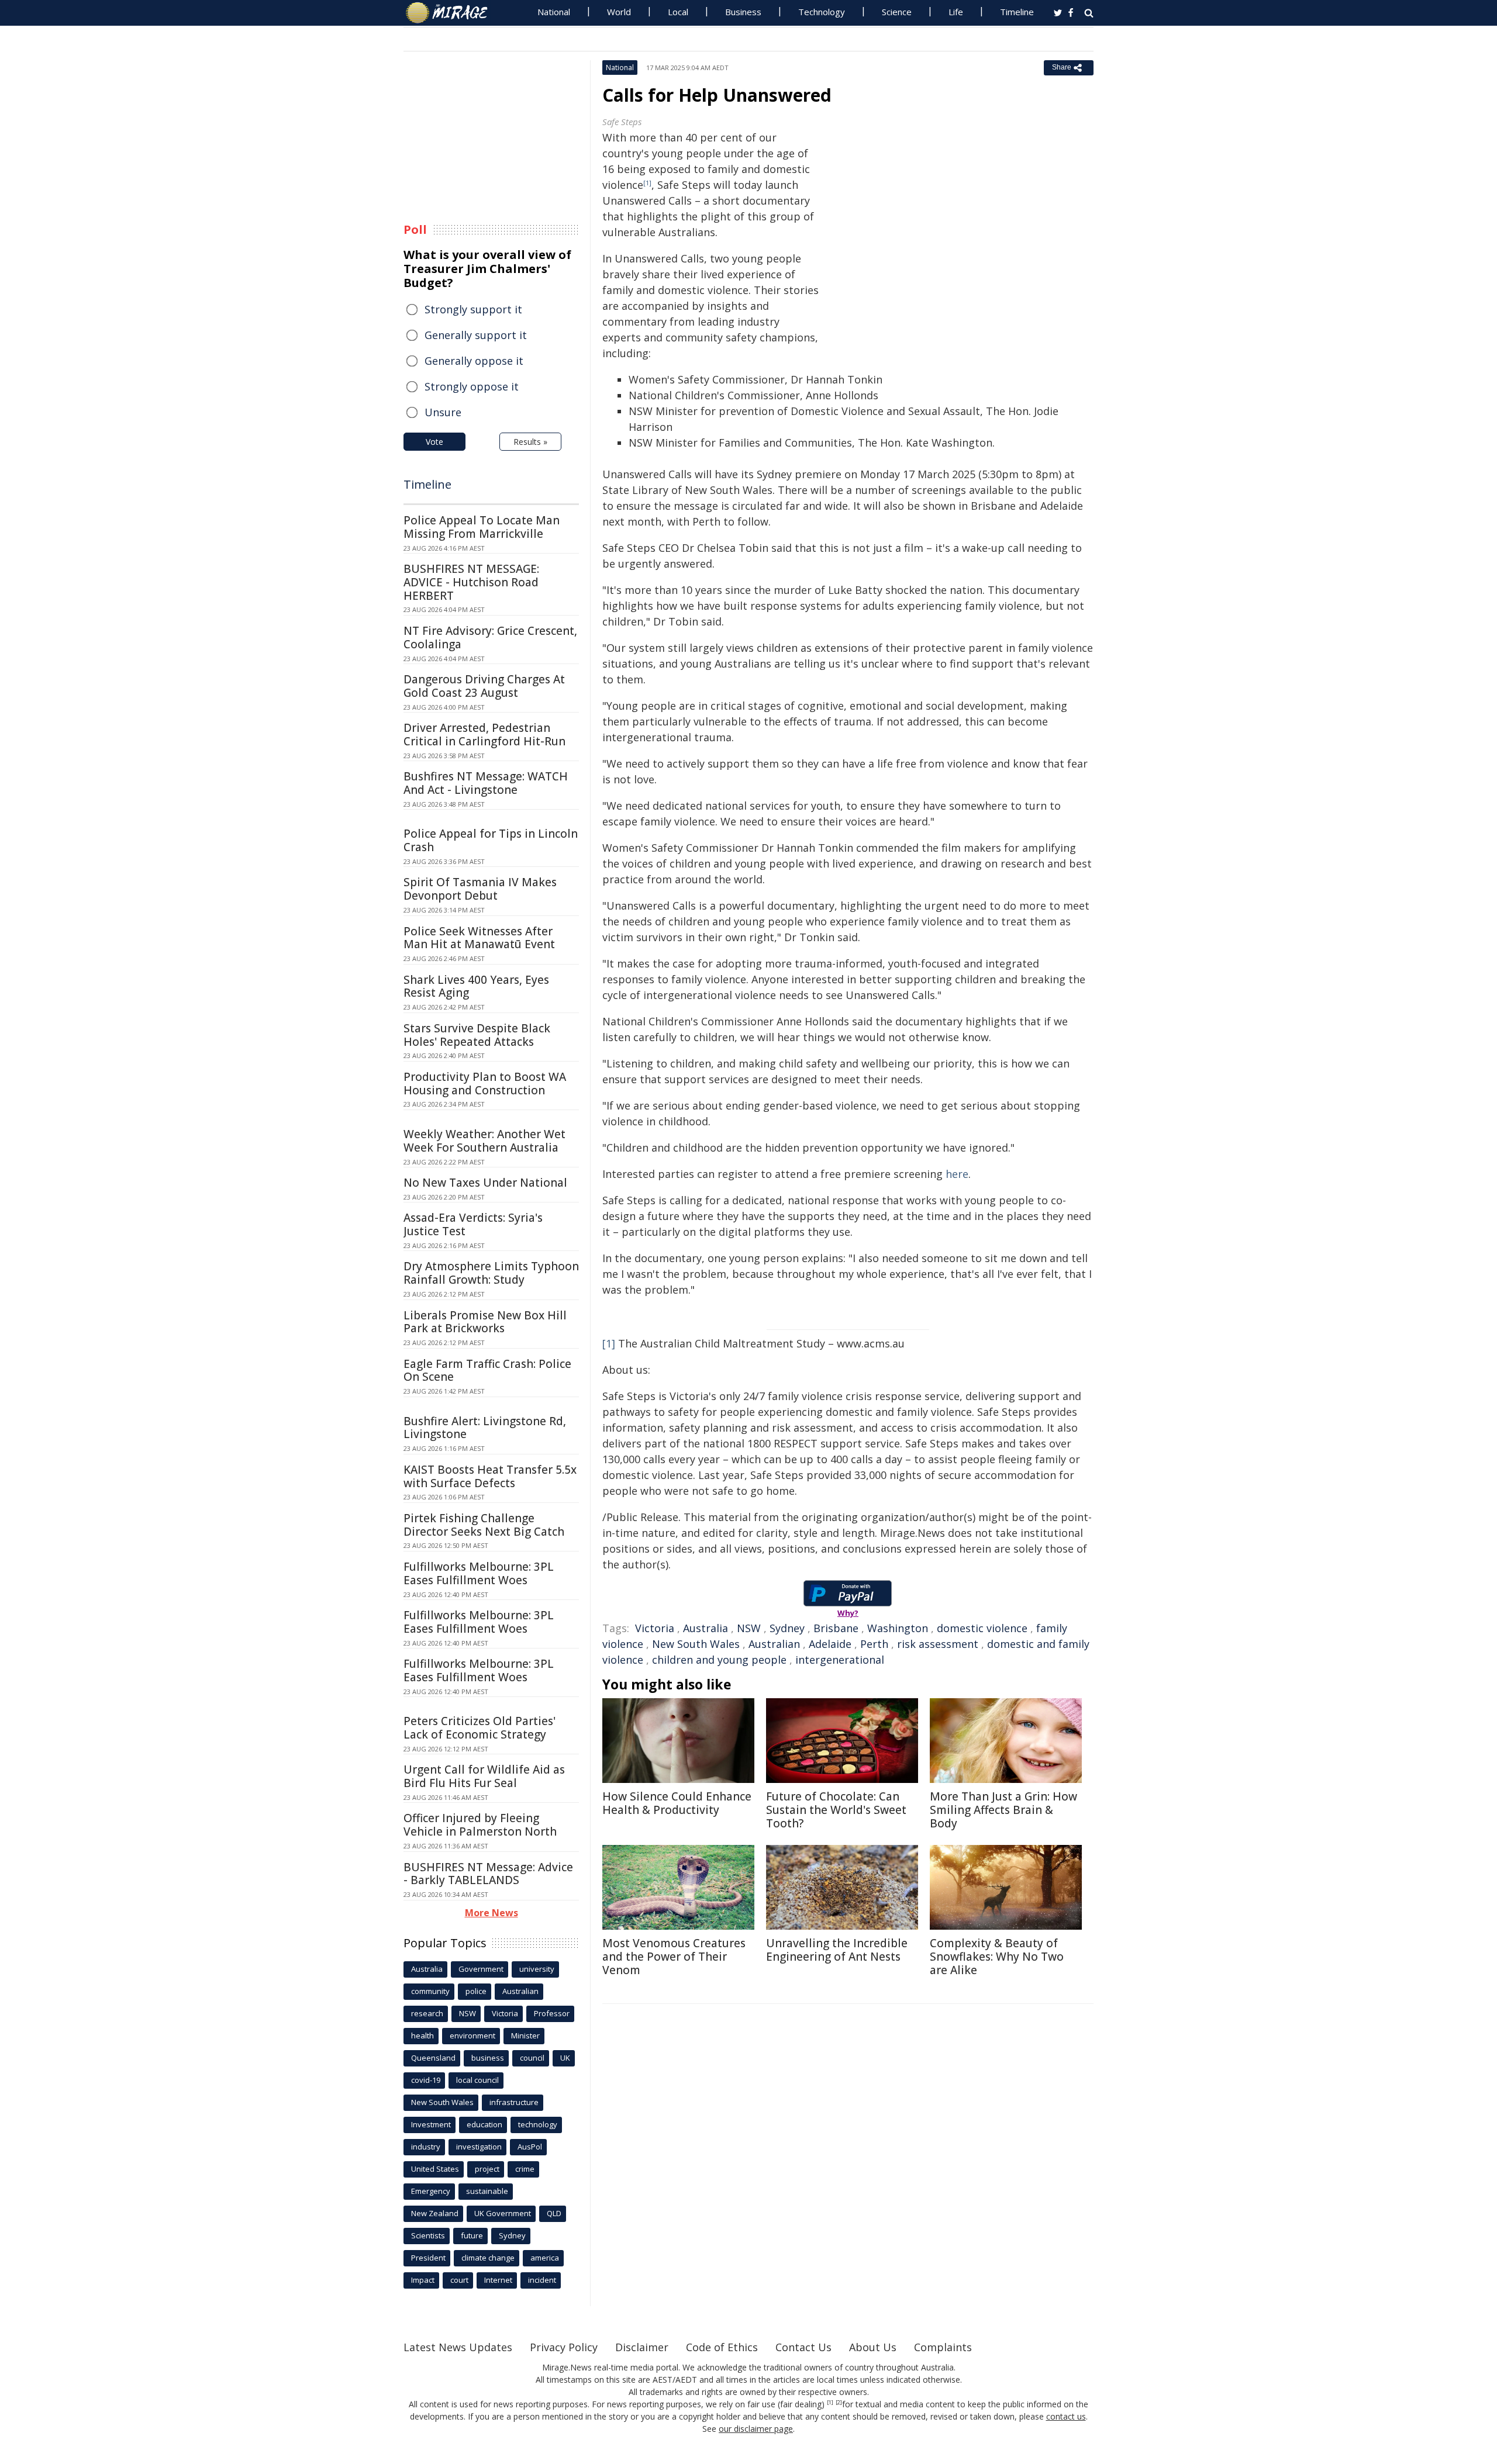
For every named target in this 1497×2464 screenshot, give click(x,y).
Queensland (433, 2058)
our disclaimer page (756, 2429)
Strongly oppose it (472, 386)
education (484, 2124)
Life (956, 12)
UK (565, 2058)
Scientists (428, 2235)
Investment (431, 2124)
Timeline (1017, 12)
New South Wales (696, 1644)
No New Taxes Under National (485, 1183)
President (428, 2258)
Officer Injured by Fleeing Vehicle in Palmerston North (480, 1825)
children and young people (719, 1660)
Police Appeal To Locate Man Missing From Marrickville (482, 527)
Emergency (431, 2191)
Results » (530, 442)
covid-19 (426, 2080)
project (487, 2169)
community (430, 1991)
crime (525, 2169)
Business (743, 12)
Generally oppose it (474, 361)
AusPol (530, 2147)
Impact (423, 2280)
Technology (822, 12)
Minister (525, 2036)
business (488, 2058)
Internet (498, 2280)
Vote (434, 442)
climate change (488, 2258)
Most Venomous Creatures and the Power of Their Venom (674, 1957)
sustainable (487, 2191)
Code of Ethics (722, 2347)
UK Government (503, 2213)
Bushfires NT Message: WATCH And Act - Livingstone (486, 783)
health (422, 2036)
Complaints (943, 2347)
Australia (706, 1628)
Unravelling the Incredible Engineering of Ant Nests (837, 1950)
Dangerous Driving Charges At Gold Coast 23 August (484, 686)
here (957, 1174)
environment (472, 2036)
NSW (749, 1628)
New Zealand (435, 2213)
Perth (874, 1644)
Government (481, 1969)
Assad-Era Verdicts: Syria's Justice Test (473, 1224)
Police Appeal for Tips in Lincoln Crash (491, 840)
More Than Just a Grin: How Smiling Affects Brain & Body (1003, 1810)
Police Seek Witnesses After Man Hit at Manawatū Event (479, 938)
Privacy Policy (564, 2347)
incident (542, 2280)
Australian (774, 1644)
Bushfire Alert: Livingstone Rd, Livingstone (485, 1428)
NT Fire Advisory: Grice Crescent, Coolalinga (490, 637)
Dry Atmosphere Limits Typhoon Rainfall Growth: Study (491, 1273)
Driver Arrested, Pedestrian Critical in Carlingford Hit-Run (484, 735)
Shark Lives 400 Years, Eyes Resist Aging (476, 986)
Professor (552, 2013)
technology (538, 2124)
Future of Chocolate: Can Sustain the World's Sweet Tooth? (836, 1810)
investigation (479, 2147)
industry (426, 2147)
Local (678, 12)
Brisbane (836, 1628)
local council (477, 2080)
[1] (609, 1343)
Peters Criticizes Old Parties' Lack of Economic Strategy (480, 1728)
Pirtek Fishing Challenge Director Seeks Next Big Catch (484, 1525)
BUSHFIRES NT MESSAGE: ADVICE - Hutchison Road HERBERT (471, 582)
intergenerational (840, 1660)
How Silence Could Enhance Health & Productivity (677, 1803)
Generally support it (476, 335)
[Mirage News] (452, 13)
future (472, 2235)
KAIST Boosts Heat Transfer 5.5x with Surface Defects (490, 1476)
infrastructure (514, 2102)
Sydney (787, 1628)
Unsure (443, 412)
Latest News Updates (458, 2347)
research (427, 2013)
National (554, 12)
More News (491, 1913)
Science (897, 12)
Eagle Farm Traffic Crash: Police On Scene (487, 1371)
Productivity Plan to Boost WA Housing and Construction (485, 1084)
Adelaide (830, 1644)
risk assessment (938, 1644)
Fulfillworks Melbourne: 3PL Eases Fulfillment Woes (479, 1573)
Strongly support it (473, 309)
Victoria (655, 1628)
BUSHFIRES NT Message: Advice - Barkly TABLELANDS (488, 1874)
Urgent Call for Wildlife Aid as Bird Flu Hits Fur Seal (484, 1776)
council (532, 2058)
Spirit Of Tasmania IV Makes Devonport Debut (480, 889)
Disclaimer (642, 2347)
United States (435, 2169)
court (459, 2280)
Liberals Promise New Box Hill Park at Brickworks (485, 1322)
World (619, 12)
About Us (873, 2347)
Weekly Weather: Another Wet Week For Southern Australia (484, 1141)
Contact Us (803, 2347)
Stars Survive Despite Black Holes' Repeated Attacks (477, 1035)
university (537, 1969)
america (545, 2258)
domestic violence (982, 1628)
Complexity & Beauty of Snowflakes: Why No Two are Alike (997, 1957)
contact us (1066, 2416)
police (476, 1991)
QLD (554, 2213)
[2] (839, 2403)
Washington (898, 1628)
